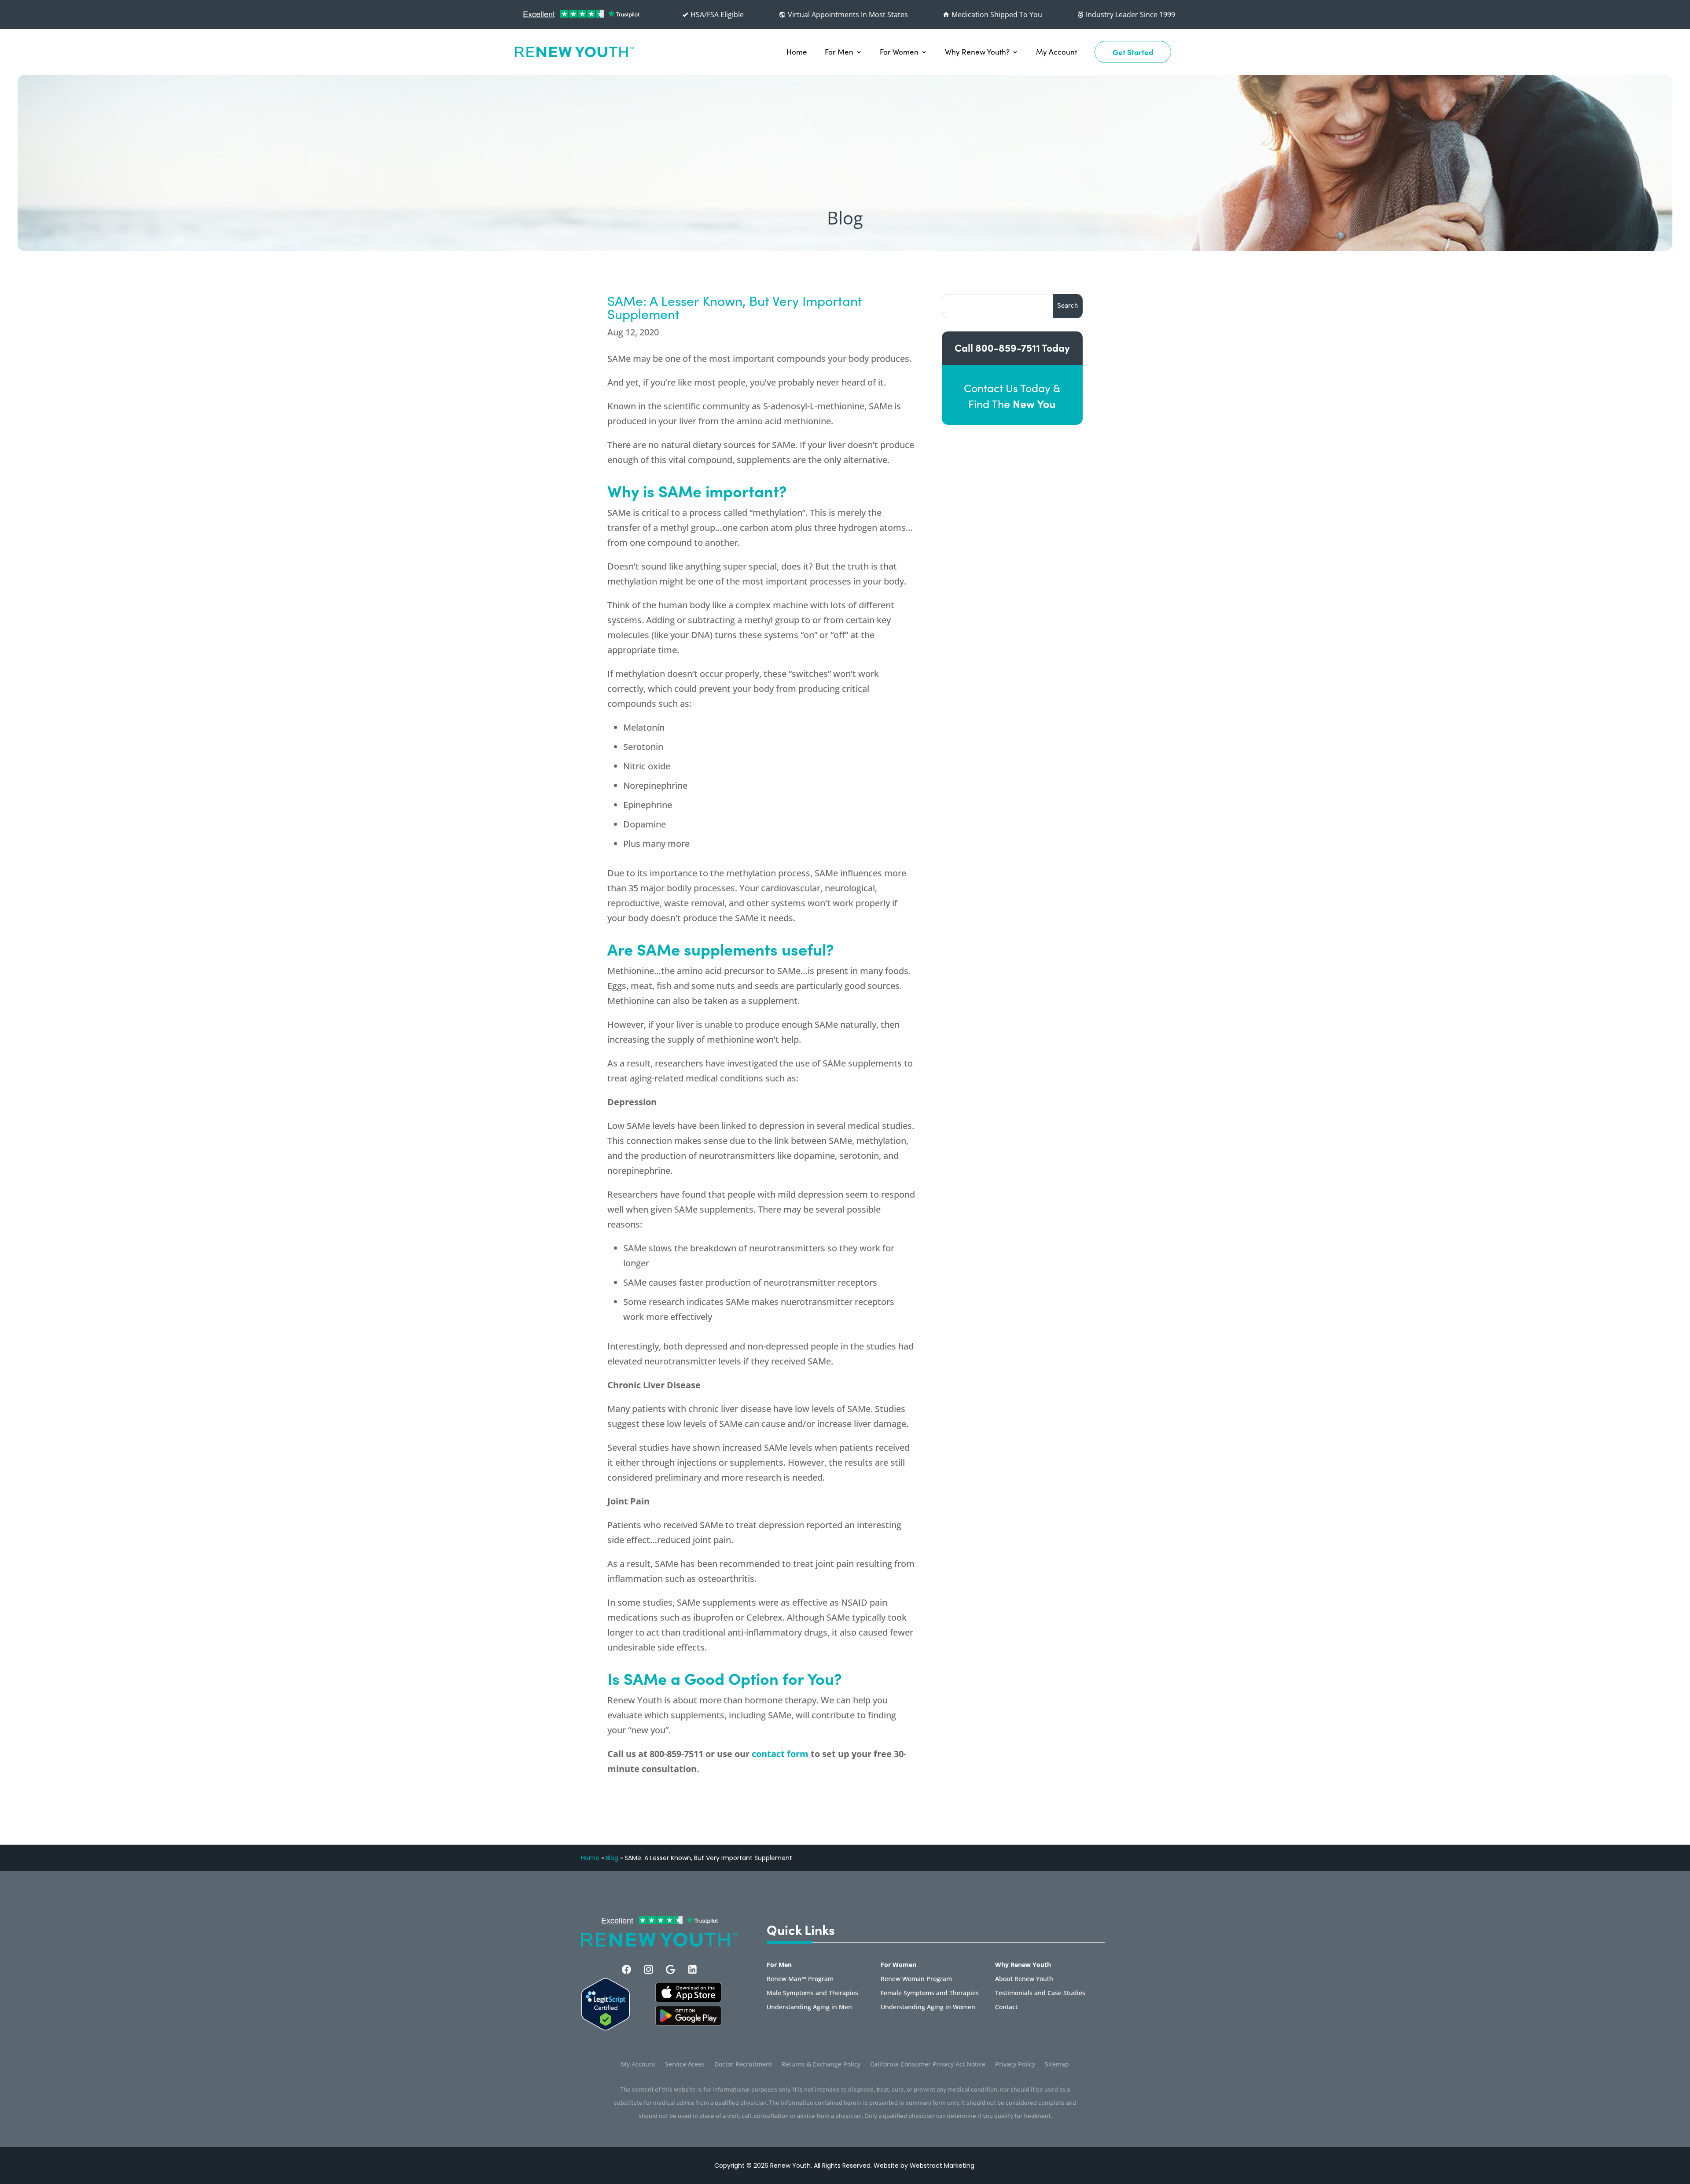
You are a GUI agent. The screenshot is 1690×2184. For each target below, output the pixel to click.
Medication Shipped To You (996, 15)
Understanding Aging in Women (928, 2008)
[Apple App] (688, 2000)
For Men (839, 52)
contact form (780, 1754)
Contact (1006, 2008)
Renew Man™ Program (800, 1979)
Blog (612, 1858)
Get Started (1133, 52)
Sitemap (1057, 2065)
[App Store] (688, 2023)
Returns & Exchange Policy (821, 2065)
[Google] (670, 1969)
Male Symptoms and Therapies (812, 1993)
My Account (1056, 52)
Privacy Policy (1015, 2065)
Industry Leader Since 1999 (1130, 15)
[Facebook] (626, 1969)
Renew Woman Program (916, 1979)
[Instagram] (648, 1969)
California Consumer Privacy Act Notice (928, 2065)
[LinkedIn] (693, 1969)
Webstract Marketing (942, 2166)
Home (797, 52)
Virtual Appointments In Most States (847, 15)
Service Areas (685, 2065)
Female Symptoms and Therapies (930, 1993)
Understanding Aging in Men (809, 2008)
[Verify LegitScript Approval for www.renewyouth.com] (606, 2028)
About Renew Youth (1024, 1979)
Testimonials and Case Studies (1040, 1993)
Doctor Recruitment (743, 2065)
